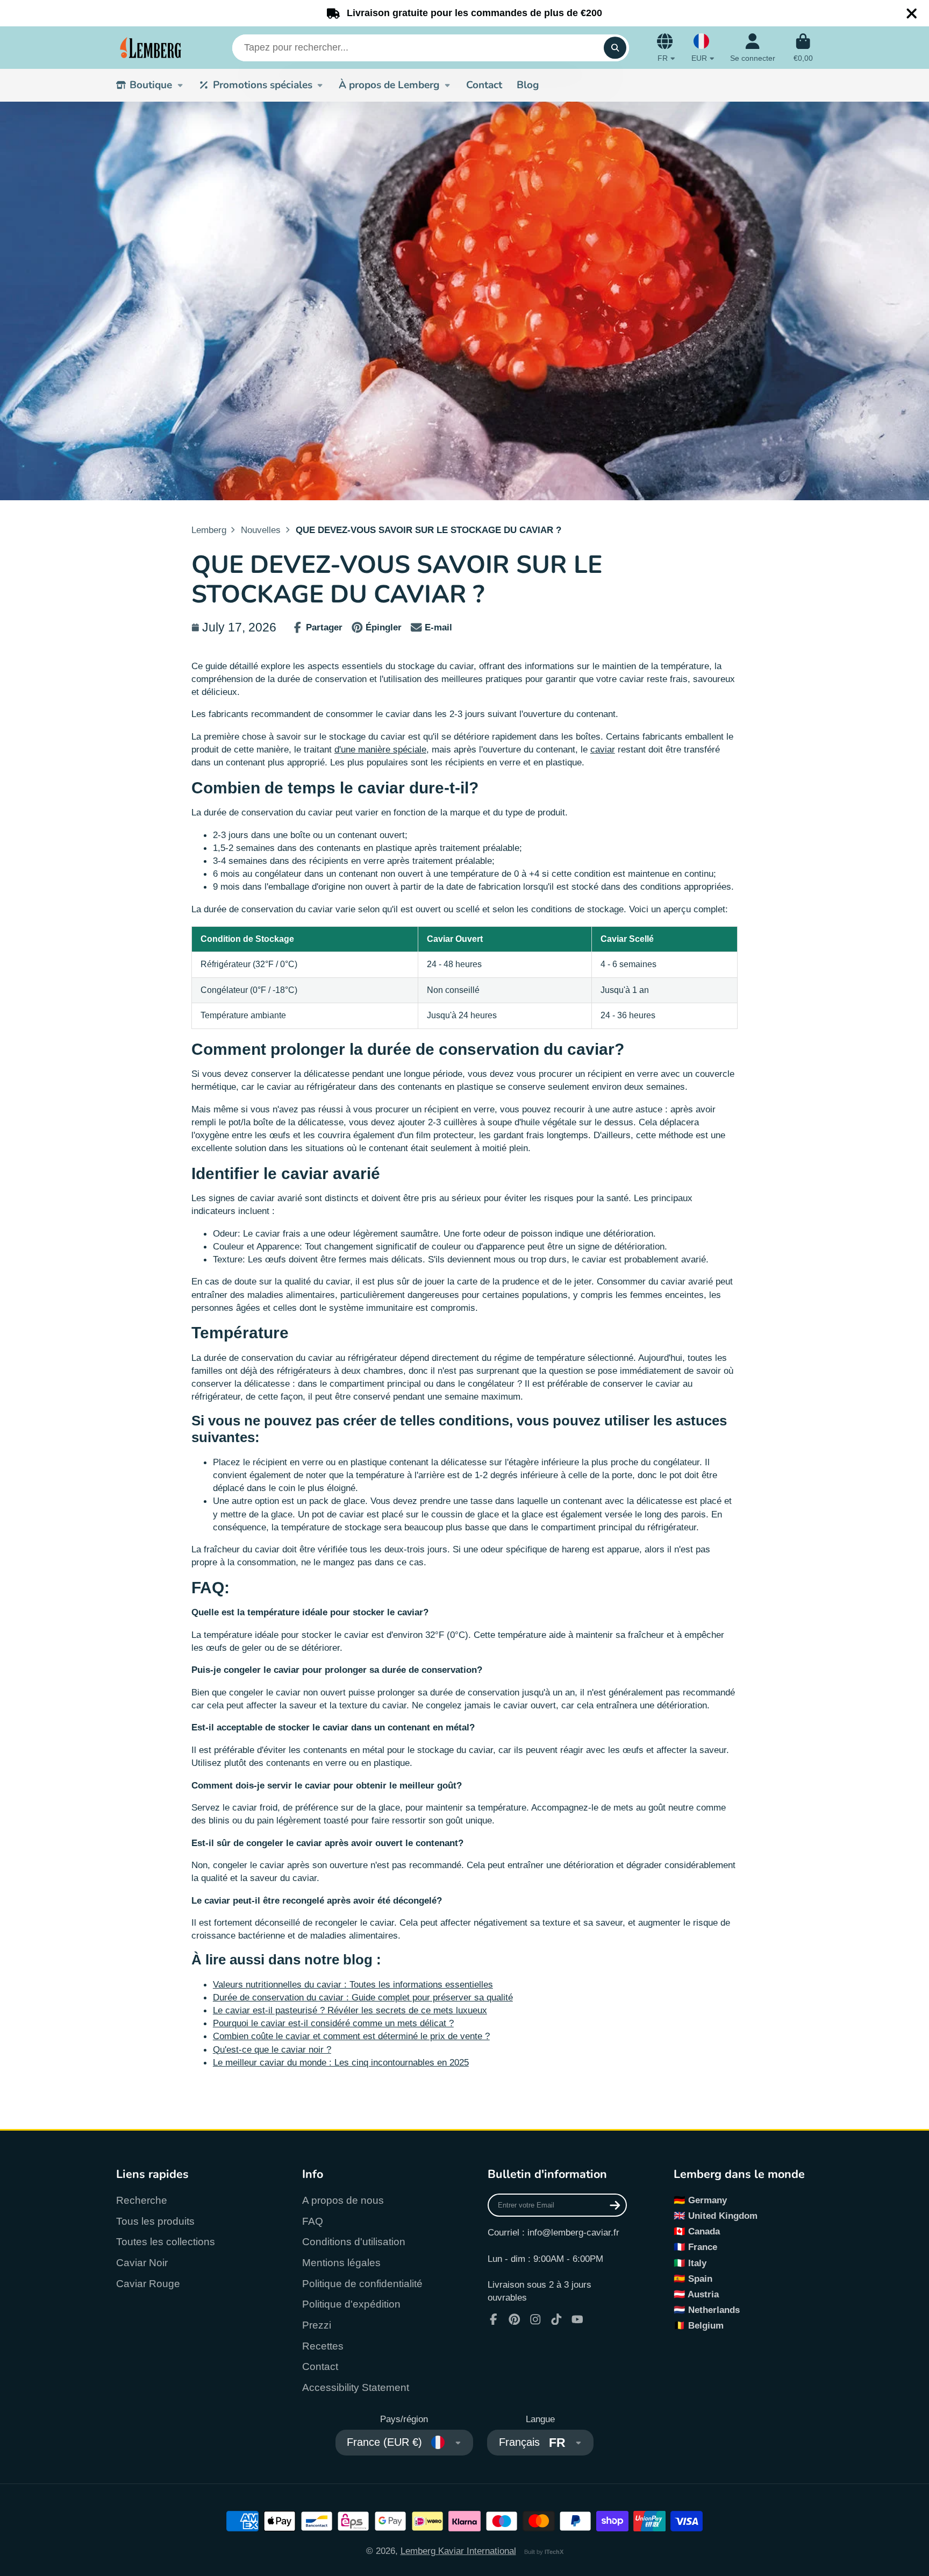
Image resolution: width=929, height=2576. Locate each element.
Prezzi (317, 2325)
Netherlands (714, 2310)
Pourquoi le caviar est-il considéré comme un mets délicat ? (333, 2023)
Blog (528, 85)
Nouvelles (261, 530)
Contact (484, 85)
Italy (697, 2263)
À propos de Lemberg (389, 85)
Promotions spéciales (263, 85)
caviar (603, 749)
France (703, 2247)
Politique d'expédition (351, 2304)
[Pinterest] (514, 2319)
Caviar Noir (142, 2263)
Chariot (803, 48)
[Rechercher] (615, 48)
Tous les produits (155, 2221)
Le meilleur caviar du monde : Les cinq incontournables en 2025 (341, 2062)
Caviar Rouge (148, 2284)
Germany (708, 2200)
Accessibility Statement (356, 2387)
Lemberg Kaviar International (458, 2551)
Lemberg (209, 530)
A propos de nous (343, 2200)
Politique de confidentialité (362, 2284)
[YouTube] (577, 2319)
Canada (704, 2231)
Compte (753, 48)
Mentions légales (341, 2263)
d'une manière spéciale (380, 749)
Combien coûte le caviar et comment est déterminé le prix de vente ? (351, 2036)
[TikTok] (556, 2319)
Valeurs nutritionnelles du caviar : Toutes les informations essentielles (353, 1984)
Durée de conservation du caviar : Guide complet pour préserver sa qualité (363, 1997)
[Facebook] (494, 2319)
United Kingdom (723, 2216)
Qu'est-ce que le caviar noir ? (272, 2049)
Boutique (151, 85)
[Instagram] (535, 2319)
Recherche (142, 2200)
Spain (700, 2279)
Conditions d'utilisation (354, 2242)
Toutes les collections (166, 2242)
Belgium (706, 2325)
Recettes (323, 2346)
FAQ (313, 2221)
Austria (703, 2294)
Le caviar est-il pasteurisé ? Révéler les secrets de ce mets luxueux (350, 2010)
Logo (151, 48)
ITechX (554, 2552)
